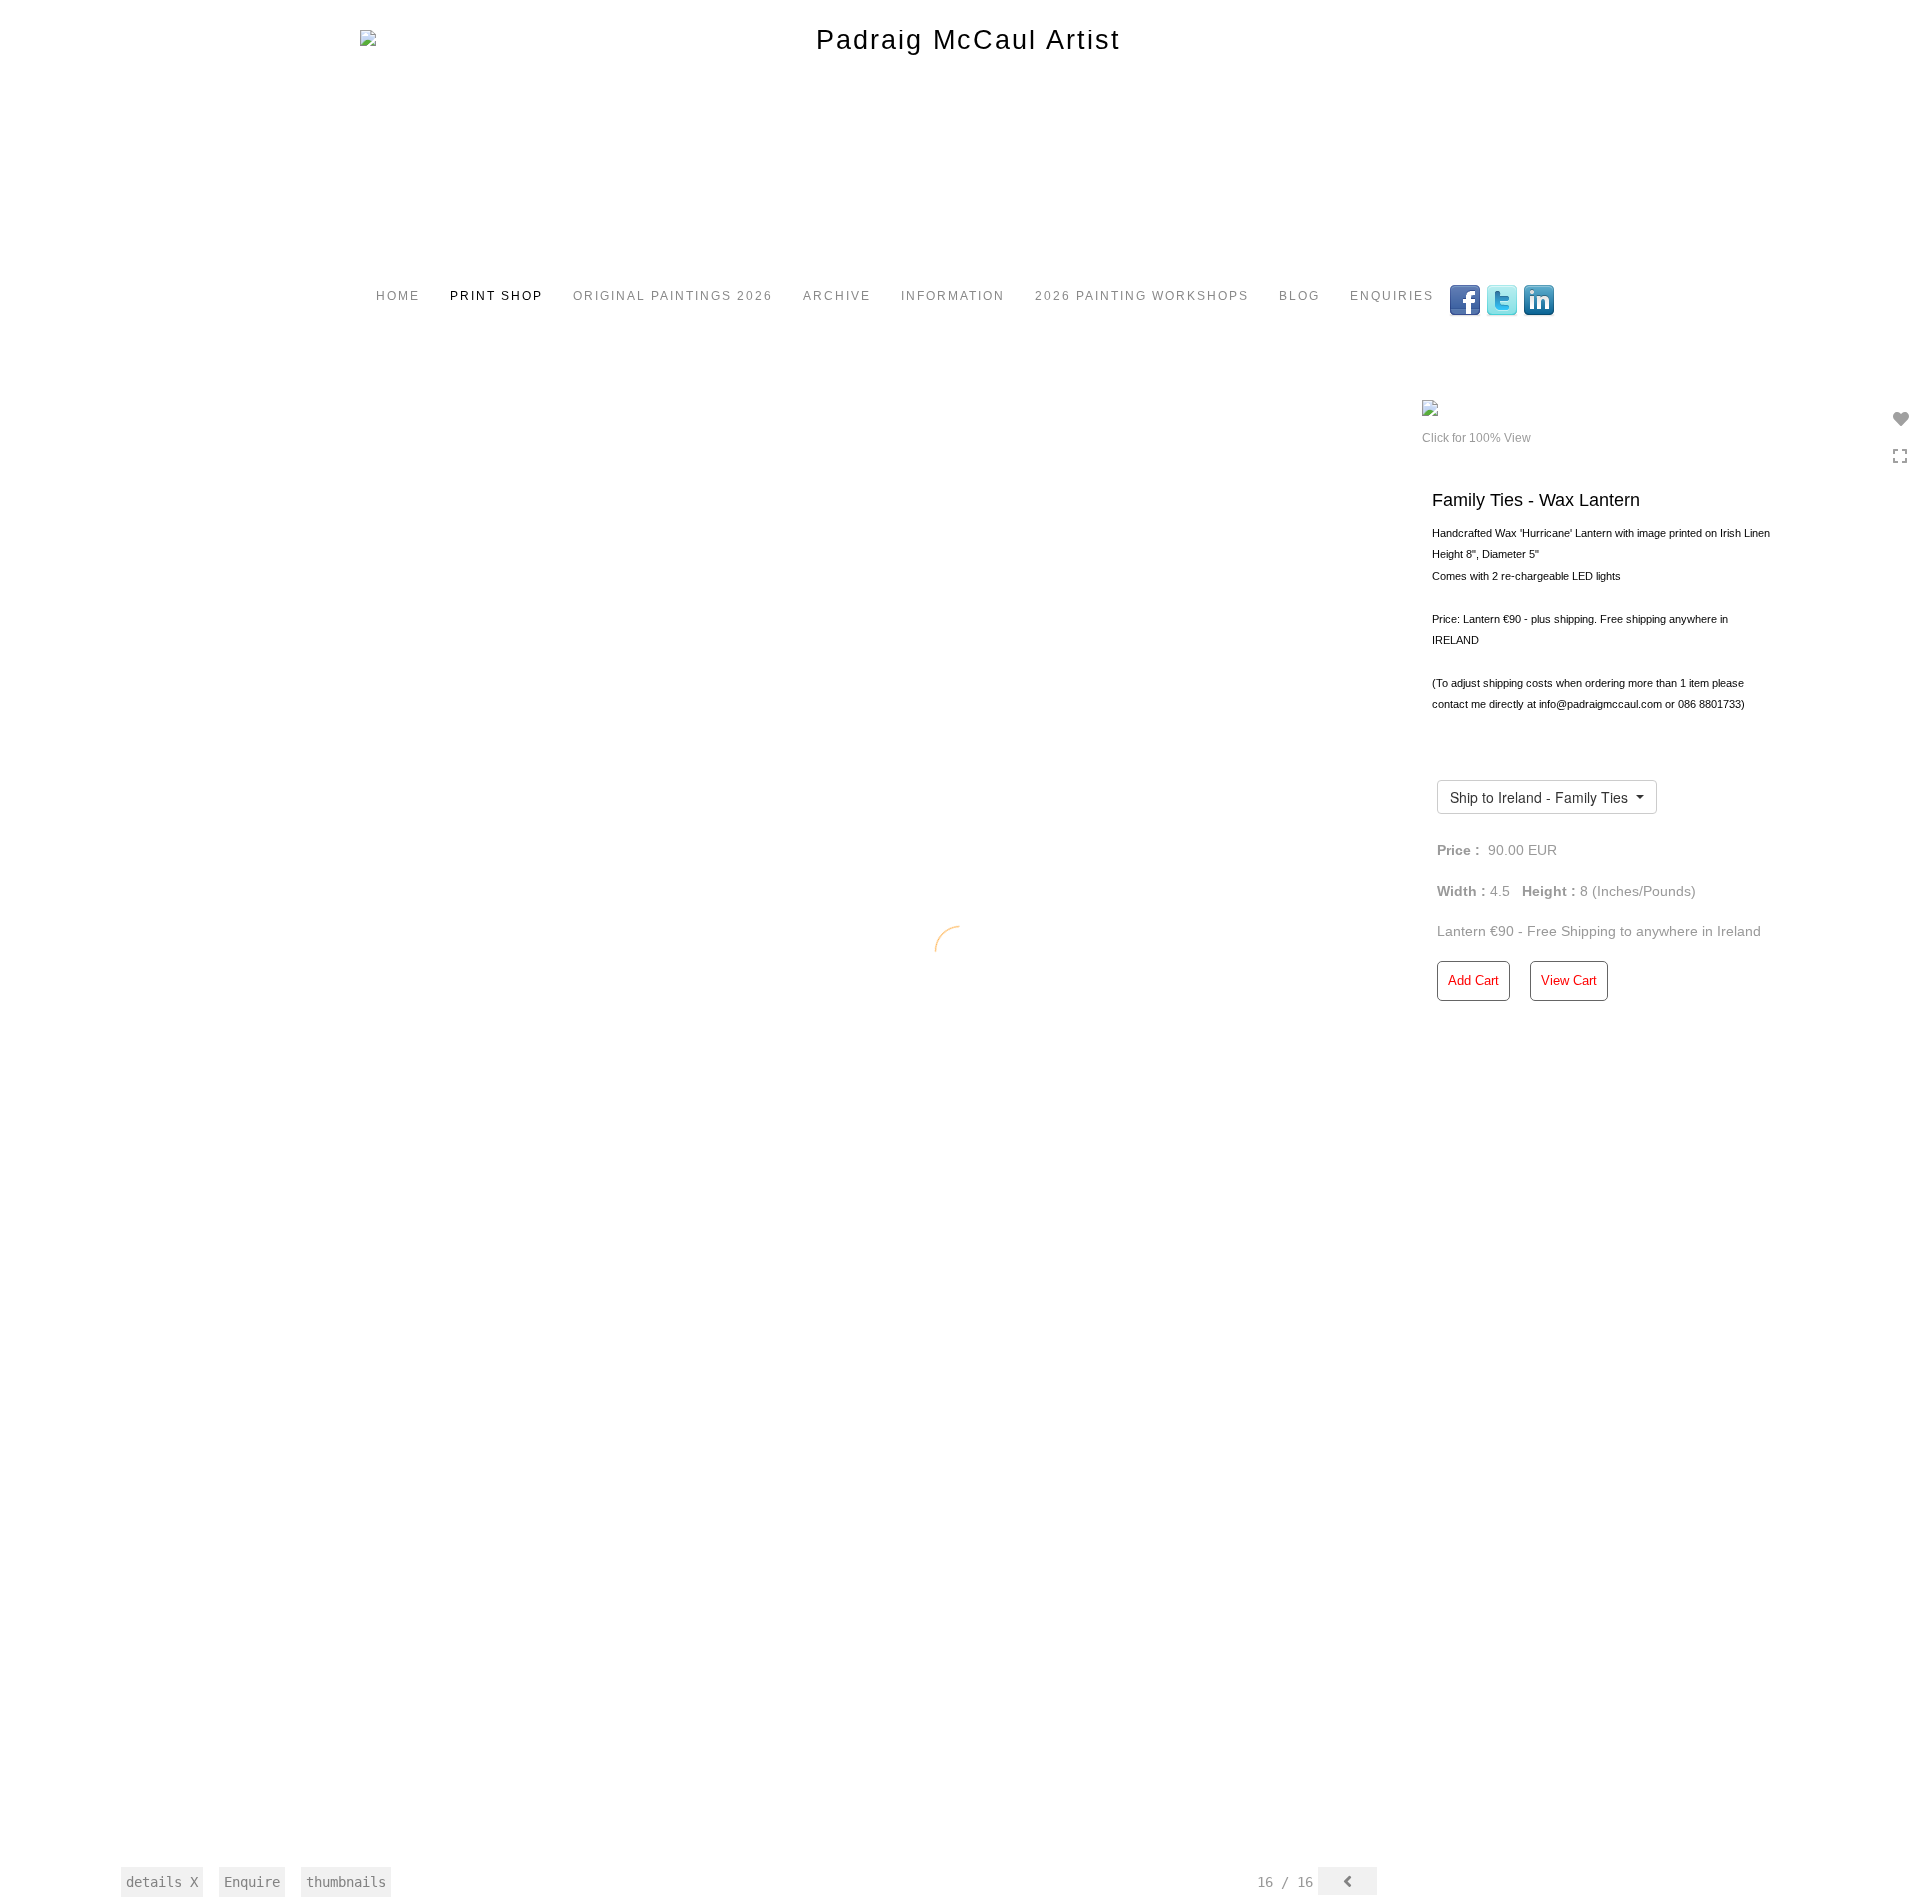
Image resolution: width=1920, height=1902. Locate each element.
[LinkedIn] (1541, 299)
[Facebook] (1467, 299)
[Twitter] (1504, 299)
